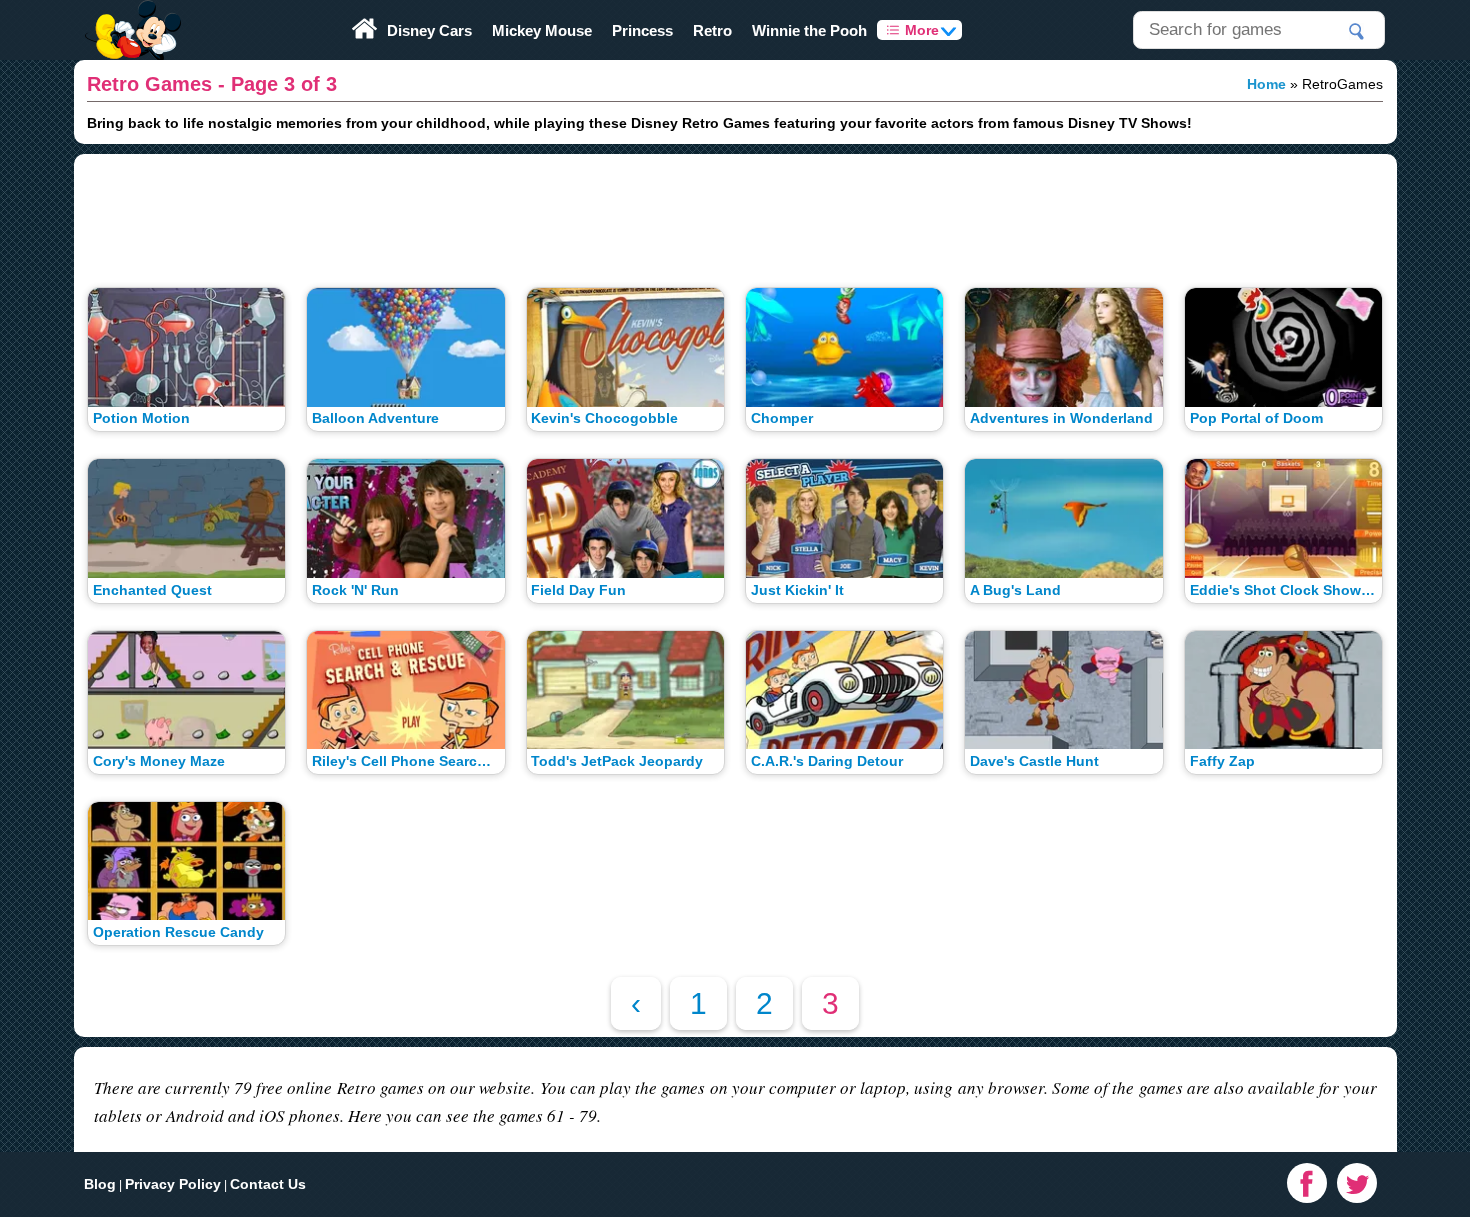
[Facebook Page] (1307, 1183)
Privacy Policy (173, 1184)
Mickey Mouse (542, 30)
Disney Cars (429, 30)
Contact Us (268, 1184)
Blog (100, 1184)
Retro (712, 30)
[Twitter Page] (1357, 1183)
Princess (642, 30)
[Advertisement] (735, 213)
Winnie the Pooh (809, 30)
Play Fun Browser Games (131, 14)
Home (1266, 84)
